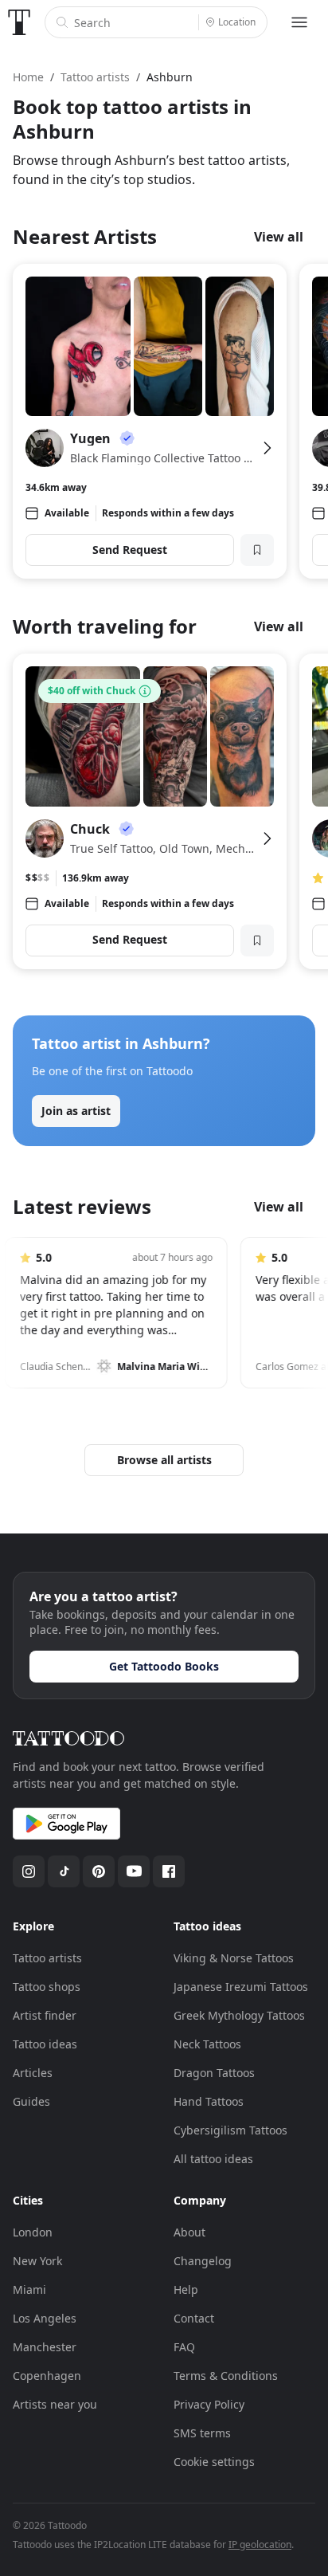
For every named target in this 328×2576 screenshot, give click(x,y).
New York (37, 2261)
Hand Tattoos (209, 2101)
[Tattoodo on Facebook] (169, 1871)
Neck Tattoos (207, 2044)
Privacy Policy (209, 2404)
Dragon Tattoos (214, 2073)
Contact (194, 2318)
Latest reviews (82, 1206)
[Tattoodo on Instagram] (29, 1871)
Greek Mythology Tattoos (239, 2015)
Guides (31, 2101)
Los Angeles (45, 2318)
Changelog (203, 2261)
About (189, 2232)
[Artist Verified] (127, 438)
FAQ (184, 2347)
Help (186, 2289)
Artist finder (45, 2015)
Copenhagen (47, 2376)
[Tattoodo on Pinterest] (99, 1871)
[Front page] (19, 22)
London (33, 2232)
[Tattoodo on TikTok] (64, 1871)
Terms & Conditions (226, 2376)
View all (279, 237)
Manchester (45, 2347)
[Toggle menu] (299, 22)
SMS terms (202, 2433)
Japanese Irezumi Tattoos (241, 1987)
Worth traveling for (105, 626)
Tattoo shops (47, 1987)
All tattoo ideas (213, 2159)
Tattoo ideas (45, 2044)
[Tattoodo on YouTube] (134, 1871)
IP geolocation (260, 2545)
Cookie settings (214, 2462)
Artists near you (55, 2404)
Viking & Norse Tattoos (234, 1958)
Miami (29, 2289)
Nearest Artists (85, 236)
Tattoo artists (47, 1958)
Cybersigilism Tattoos (230, 2130)
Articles (33, 2073)
